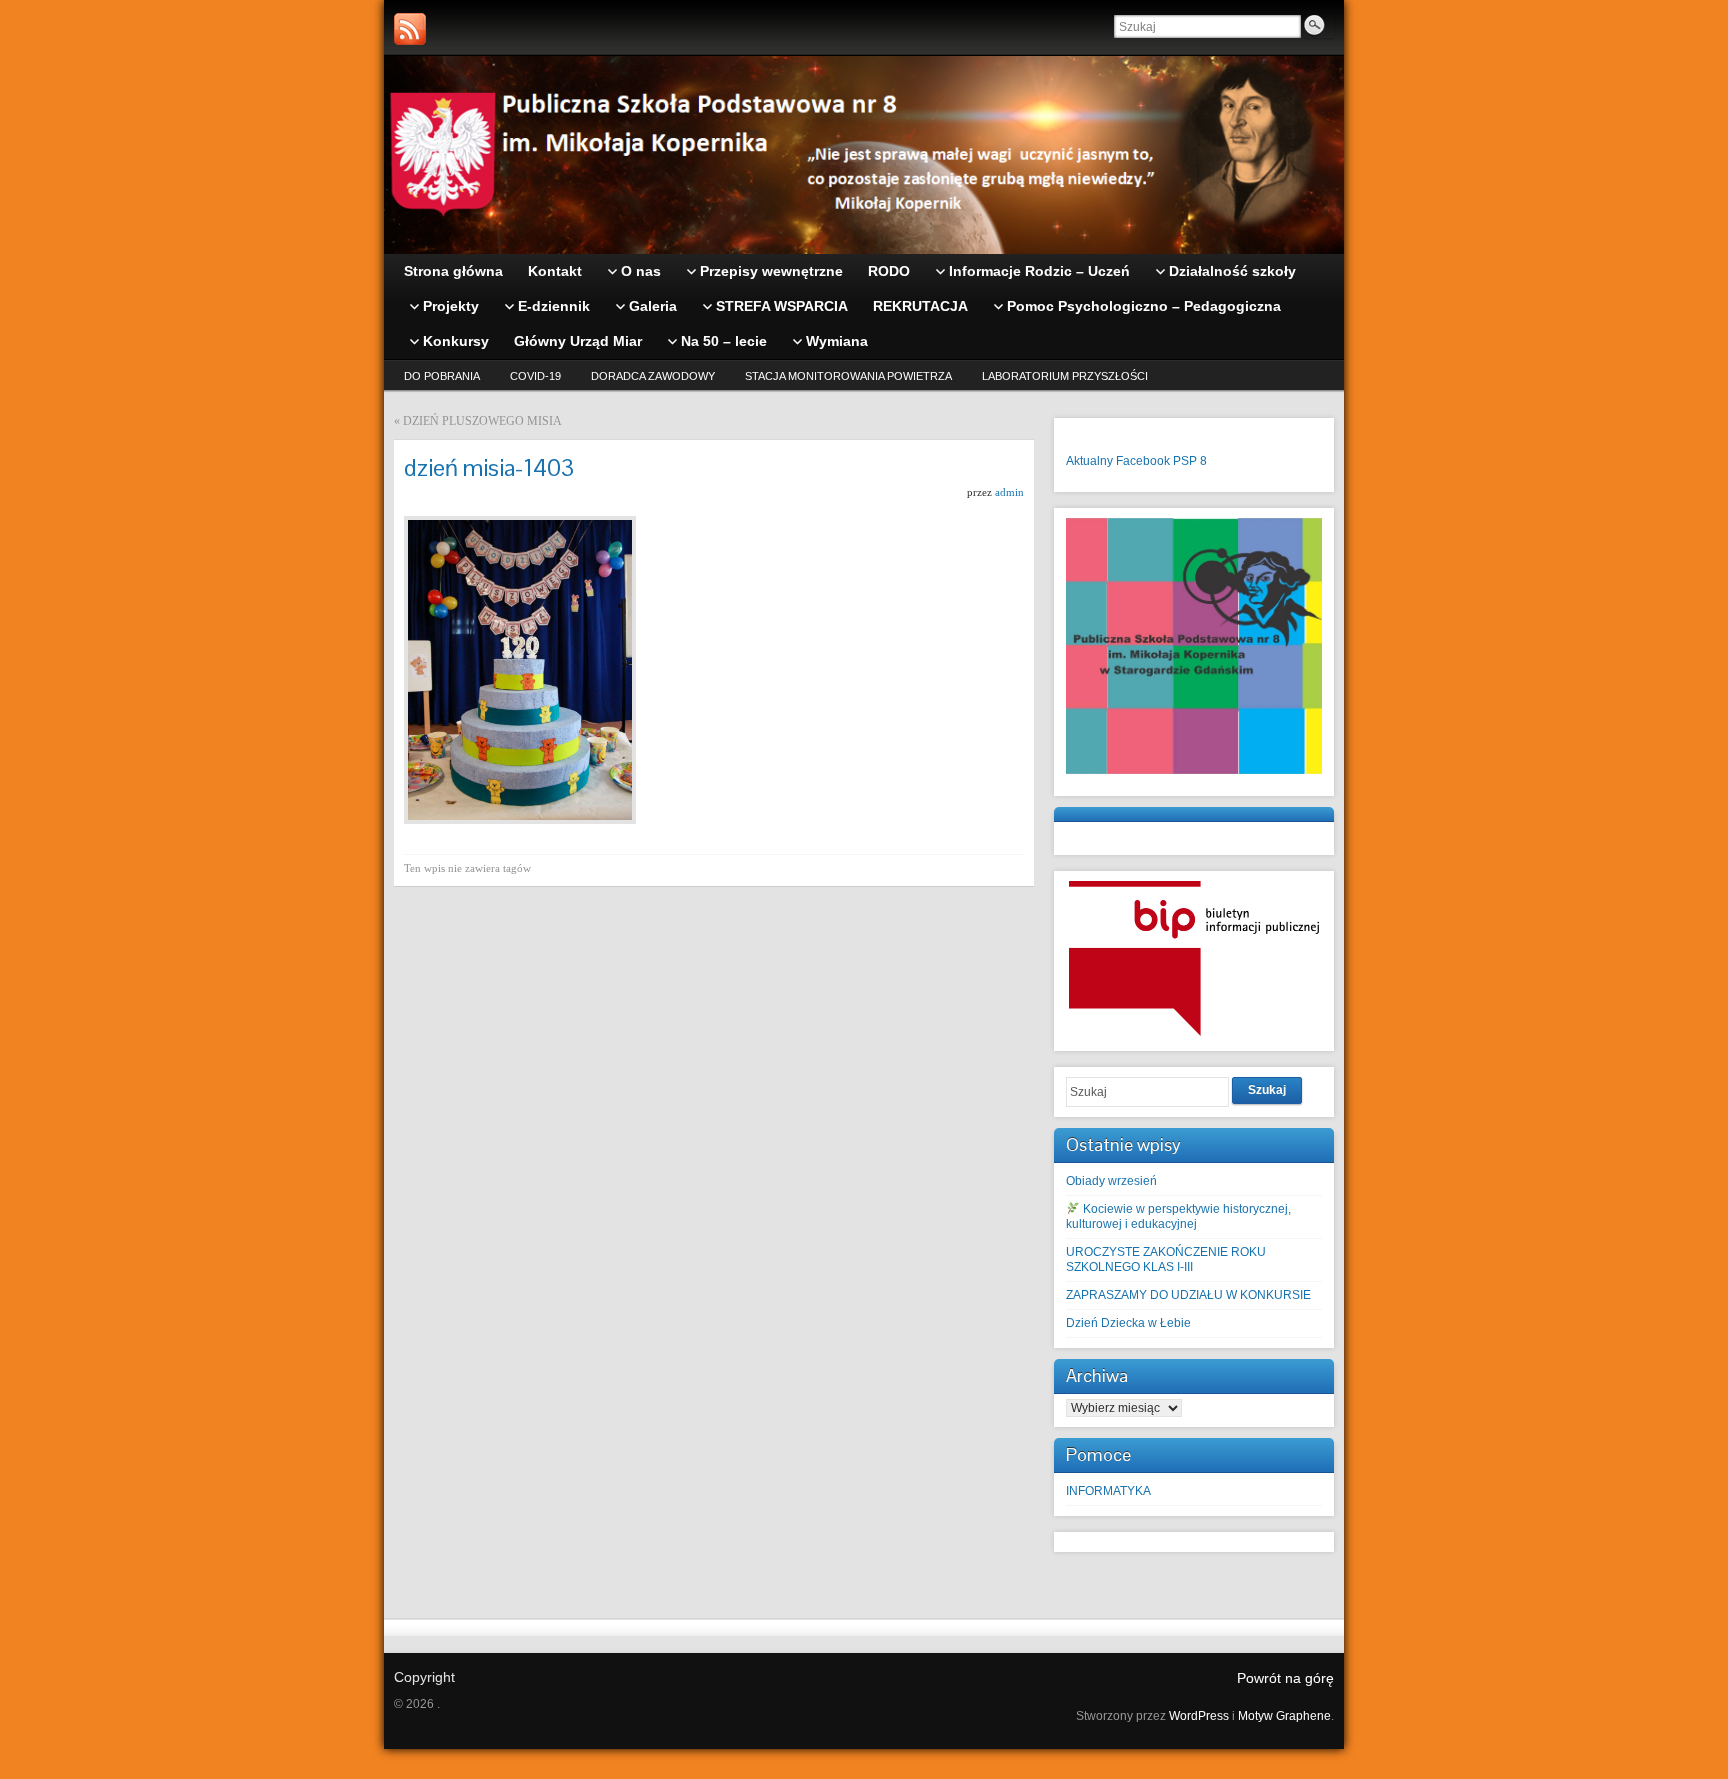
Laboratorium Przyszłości (1065, 376)
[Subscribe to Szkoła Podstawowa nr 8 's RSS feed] (410, 29)
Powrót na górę (1285, 1678)
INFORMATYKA (1108, 1491)
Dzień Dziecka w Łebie (1128, 1323)
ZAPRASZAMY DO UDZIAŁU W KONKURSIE (1188, 1295)
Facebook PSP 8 (1161, 461)
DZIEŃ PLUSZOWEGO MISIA (482, 421)
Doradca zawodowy (653, 376)
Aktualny (1089, 461)
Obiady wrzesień (1111, 1181)
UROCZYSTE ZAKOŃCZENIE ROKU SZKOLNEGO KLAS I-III (1166, 1259)
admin (1009, 492)
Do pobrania (442, 376)
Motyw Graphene (1284, 1716)
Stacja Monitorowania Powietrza (848, 376)
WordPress (1199, 1716)
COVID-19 (535, 376)
